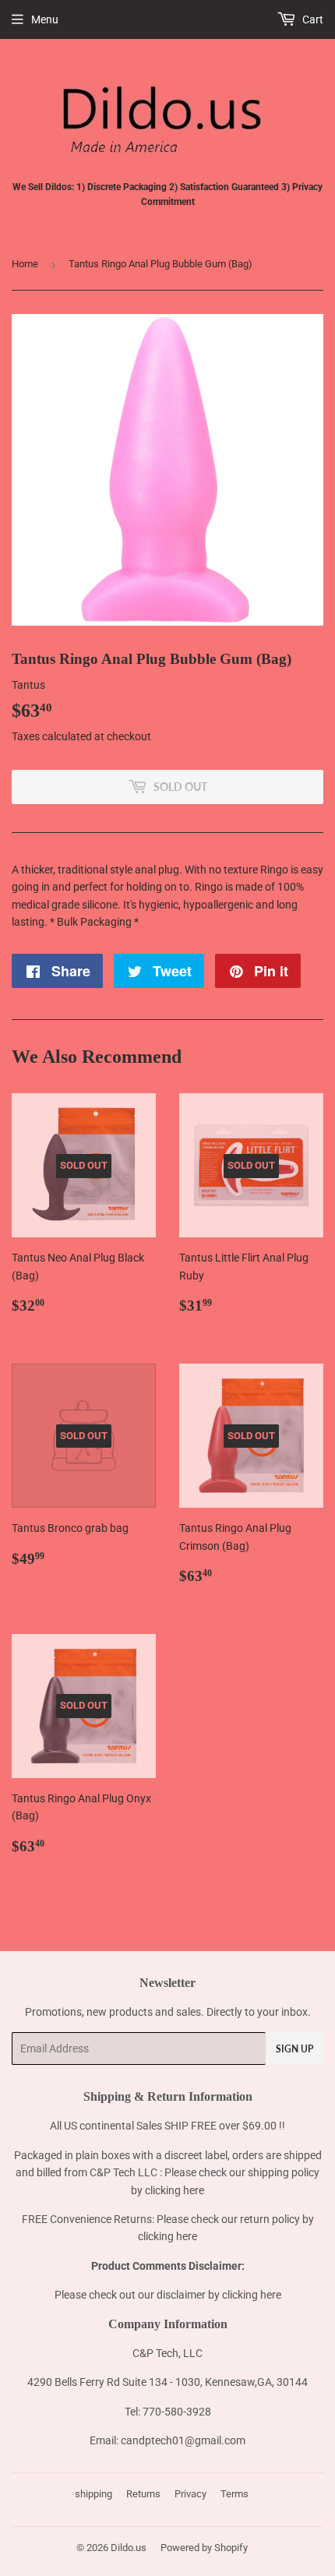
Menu (45, 19)
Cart (312, 19)
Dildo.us (129, 2548)
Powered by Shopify (204, 2548)
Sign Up (294, 2049)
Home (25, 264)
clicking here (175, 2190)
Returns (143, 2494)
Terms (235, 2494)
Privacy (190, 2494)
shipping (93, 2494)
